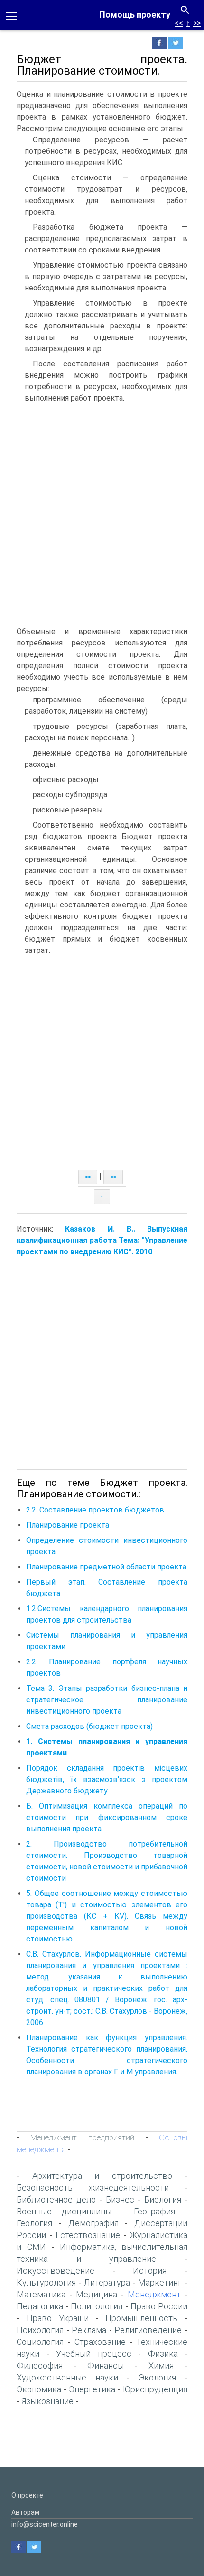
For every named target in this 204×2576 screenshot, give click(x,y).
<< (179, 23)
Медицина (97, 2294)
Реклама (89, 2330)
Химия (161, 2366)
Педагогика (40, 2306)
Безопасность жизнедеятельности (93, 2188)
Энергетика (92, 2389)
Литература (107, 2282)
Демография (93, 2223)
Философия (40, 2366)
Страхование (100, 2342)
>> (197, 23)
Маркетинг (160, 2282)
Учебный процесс (94, 2354)
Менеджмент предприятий (82, 2137)
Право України (58, 2318)
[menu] (11, 15)
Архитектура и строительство (102, 2176)
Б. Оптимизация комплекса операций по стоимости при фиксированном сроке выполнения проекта (107, 1817)
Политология (97, 2306)
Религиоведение (148, 2330)
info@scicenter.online (45, 2524)
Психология (40, 2330)
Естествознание (88, 2235)
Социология (40, 2342)
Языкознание (47, 2401)
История (150, 2271)
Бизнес (120, 2199)
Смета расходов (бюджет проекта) (89, 1726)
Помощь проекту (135, 14)
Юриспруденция (155, 2389)
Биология (163, 2199)
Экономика (39, 2389)
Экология (157, 2377)
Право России (159, 2306)
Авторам (25, 2512)
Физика (163, 2354)
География (154, 2211)
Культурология (46, 2282)
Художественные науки (67, 2377)
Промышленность (141, 2318)
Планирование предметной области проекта (106, 1567)
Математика (41, 2294)
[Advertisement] (102, 514)
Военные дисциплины (64, 2211)
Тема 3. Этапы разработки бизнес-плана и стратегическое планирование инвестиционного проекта (107, 1700)
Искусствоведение (56, 2271)
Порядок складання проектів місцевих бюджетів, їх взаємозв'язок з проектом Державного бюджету (107, 1779)
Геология (34, 2223)
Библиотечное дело (56, 2199)
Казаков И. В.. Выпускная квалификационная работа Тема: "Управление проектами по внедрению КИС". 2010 (102, 1240)
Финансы (106, 2366)
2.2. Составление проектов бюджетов (95, 1510)
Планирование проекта (68, 1525)
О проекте (27, 2495)
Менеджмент (154, 2294)
